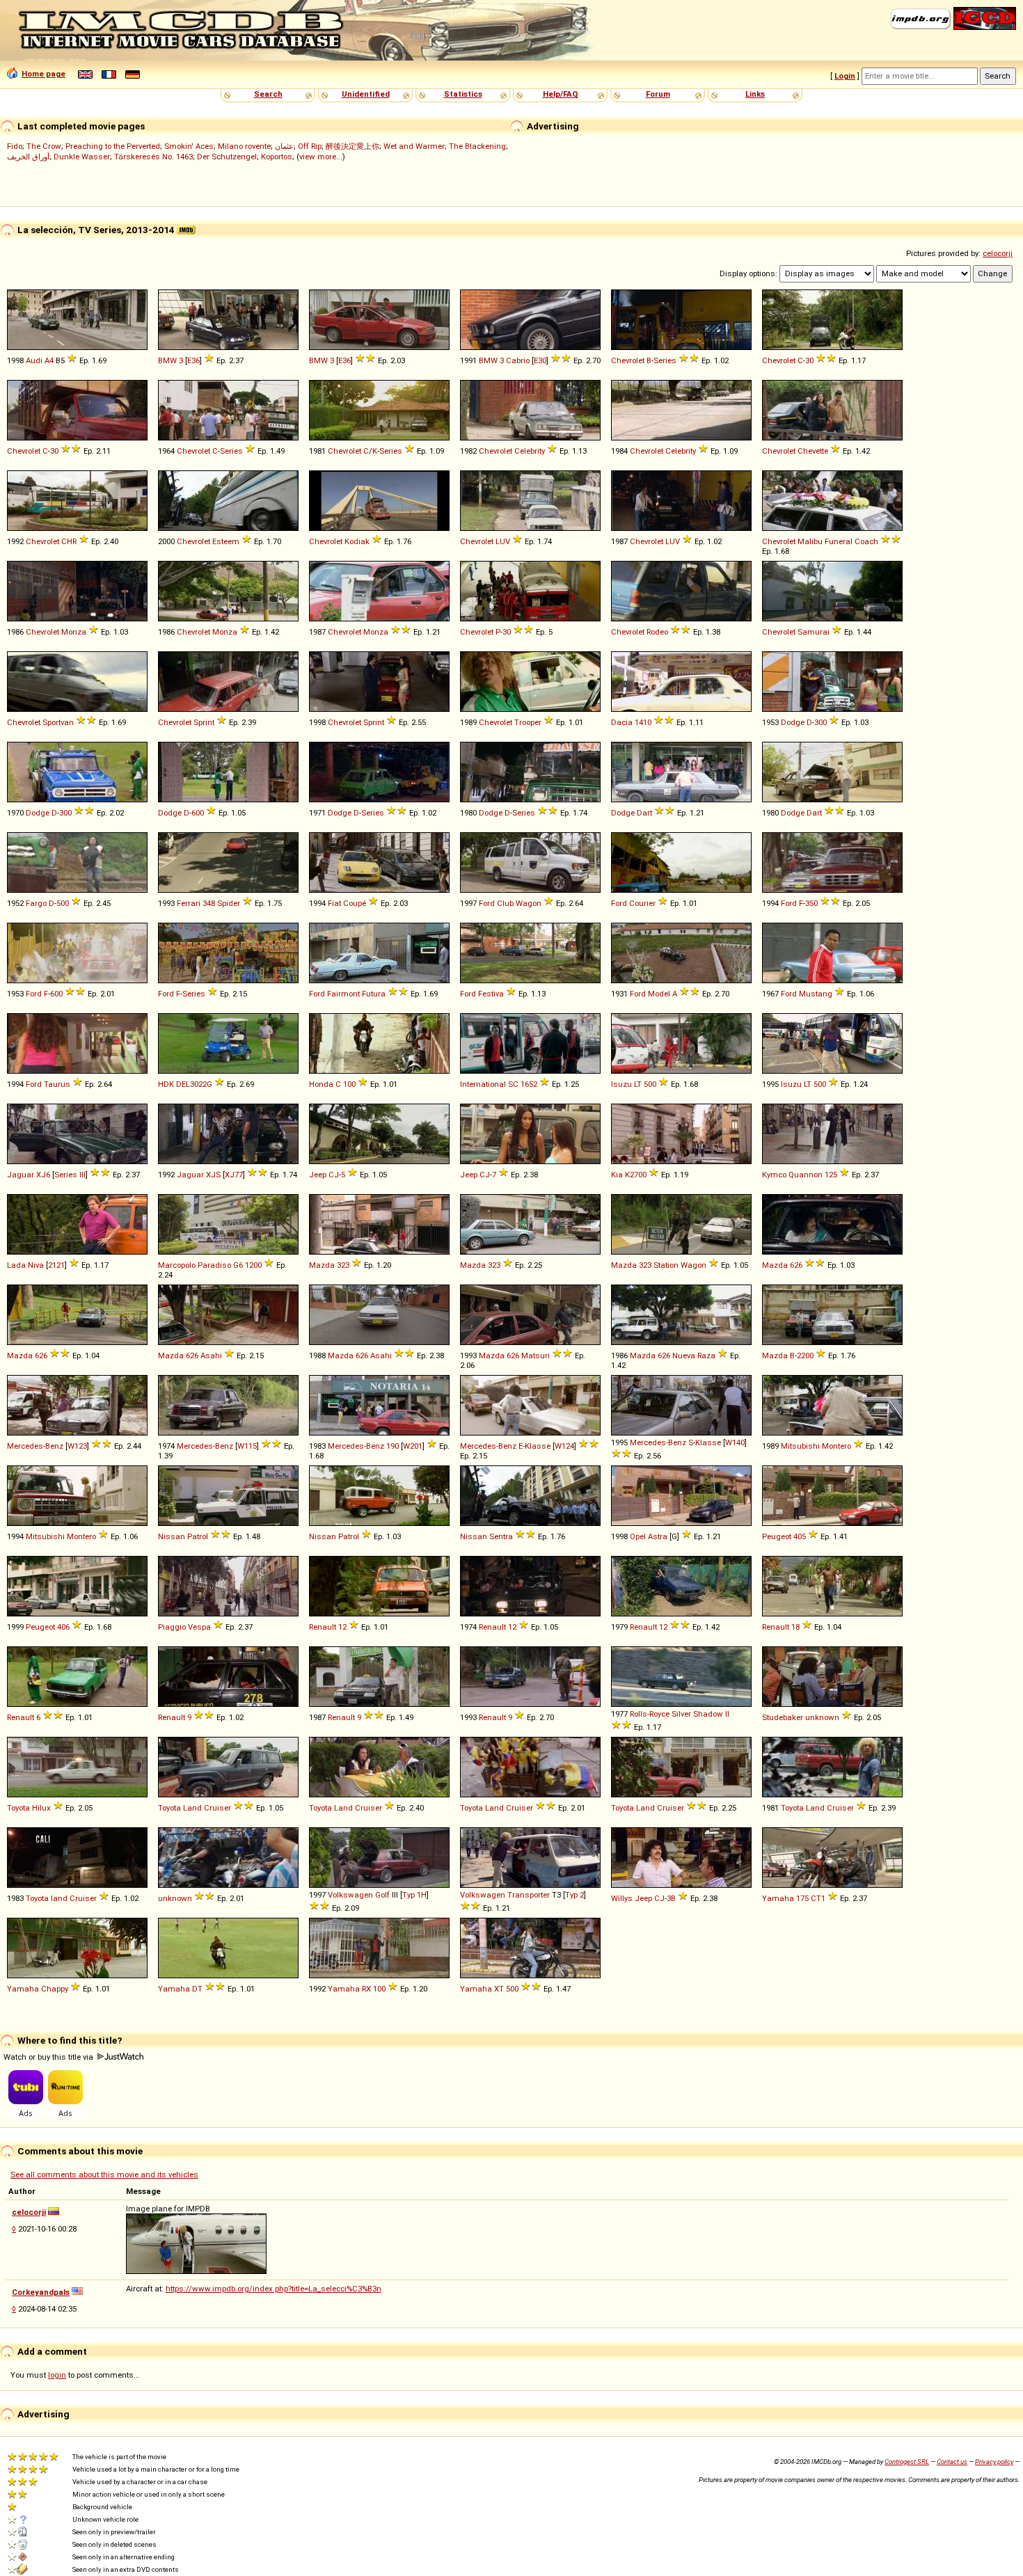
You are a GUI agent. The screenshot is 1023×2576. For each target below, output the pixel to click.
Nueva (684, 1355)
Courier (642, 903)
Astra (658, 1536)
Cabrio (518, 360)
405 (800, 1536)
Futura (374, 994)
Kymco (774, 1175)
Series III (70, 1175)
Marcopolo (177, 1265)
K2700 (636, 1175)
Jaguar (21, 1175)
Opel (638, 1536)
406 (63, 1627)
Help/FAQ (561, 94)
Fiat (334, 903)
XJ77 (234, 1175)
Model (659, 994)
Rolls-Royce (650, 1714)
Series (665, 360)
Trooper (528, 722)
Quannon (806, 1175)
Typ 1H (414, 1895)
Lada (16, 1265)
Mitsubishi (800, 1446)
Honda (321, 1084)
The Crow (44, 146)
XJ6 (43, 1175)
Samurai (814, 632)
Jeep (318, 1175)
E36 (193, 360)
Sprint (204, 722)
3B (671, 1898)
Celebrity (530, 451)
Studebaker (783, 1717)
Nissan (172, 1536)
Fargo (36, 903)
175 (802, 1898)
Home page (43, 74)
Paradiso (214, 1265)
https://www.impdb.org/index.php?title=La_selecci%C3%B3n (273, 2289)
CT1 (818, 1898)
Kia (617, 1175)
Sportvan (58, 722)
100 (349, 1084)
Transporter (529, 1895)
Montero (836, 1446)
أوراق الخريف (28, 157)
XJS (213, 1175)
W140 (735, 1442)
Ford (487, 903)
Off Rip (310, 146)
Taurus (57, 1084)
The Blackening (477, 146)
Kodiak (357, 541)
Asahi (211, 1355)
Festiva (491, 994)
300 (820, 722)
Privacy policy (994, 2462)
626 (796, 1265)
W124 (564, 1446)
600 (198, 813)
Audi (34, 360)
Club (505, 903)
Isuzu (621, 1084)
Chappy (55, 1989)
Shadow (708, 1714)
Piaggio (172, 1627)
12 (342, 1627)
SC (513, 1084)
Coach (866, 541)
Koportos (277, 157)
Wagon (529, 903)
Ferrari (189, 903)
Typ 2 (574, 1895)
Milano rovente (244, 146)
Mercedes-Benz (35, 1446)
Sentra (501, 1536)
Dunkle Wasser (82, 157)
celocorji (998, 253)
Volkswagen (350, 1895)
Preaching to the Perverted (113, 146)
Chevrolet (628, 360)
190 (392, 1446)
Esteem (226, 541)
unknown (822, 1717)
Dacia (622, 722)
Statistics (463, 94)
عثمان (284, 146)
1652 (529, 1084)
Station (666, 1265)
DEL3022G (194, 1084)
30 (809, 360)
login (57, 2375)
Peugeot (777, 1536)
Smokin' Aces (189, 146)
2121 (56, 1265)
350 (811, 903)
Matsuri (536, 1355)
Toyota (18, 1808)
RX (366, 1989)
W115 (247, 1446)
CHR (69, 541)
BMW (167, 360)
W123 (77, 1446)
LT (638, 1084)
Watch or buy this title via (49, 2057)
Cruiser (217, 1808)
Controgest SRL (907, 2462)
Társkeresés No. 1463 (153, 157)
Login (845, 76)
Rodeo (657, 632)
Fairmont (343, 994)
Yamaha (778, 1898)
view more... (321, 157)
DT (197, 1989)
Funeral (839, 541)
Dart (644, 813)
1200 (253, 1265)
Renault (323, 1627)
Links (755, 94)
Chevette (813, 451)
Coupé (355, 903)
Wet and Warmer (414, 146)
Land (192, 1808)
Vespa (199, 1627)
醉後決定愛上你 (352, 146)
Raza (706, 1355)
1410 (643, 722)
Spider (229, 903)
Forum (658, 94)
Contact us (952, 2462)
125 (831, 1175)
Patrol (198, 1536)
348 (209, 903)
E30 (540, 360)
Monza (74, 632)
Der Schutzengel (227, 157)
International (483, 1084)
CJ (334, 1175)
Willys (622, 1898)
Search (268, 94)
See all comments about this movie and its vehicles (104, 2175)
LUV (503, 541)
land (59, 1898)
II (727, 1714)
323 (343, 1265)
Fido (15, 146)
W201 (413, 1446)
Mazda (322, 1265)
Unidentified (366, 94)
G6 (238, 1265)
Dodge (793, 722)
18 (795, 1627)
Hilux (41, 1808)
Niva (36, 1265)
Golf (382, 1895)
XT (499, 1989)
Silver (681, 1714)
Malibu (810, 541)
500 (63, 903)
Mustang (816, 994)
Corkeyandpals (41, 2292)
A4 (49, 360)
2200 (805, 1355)
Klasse (538, 1446)
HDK (166, 1084)
